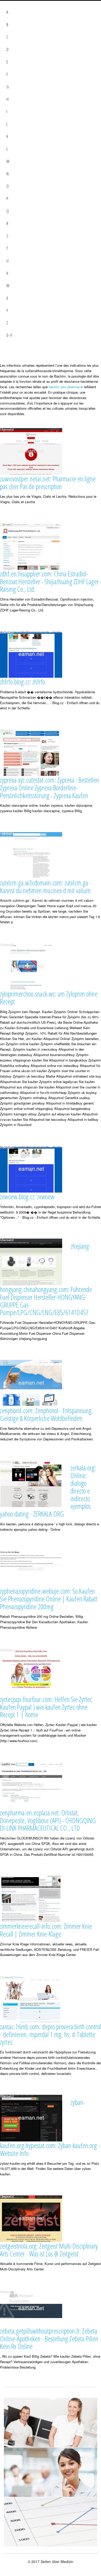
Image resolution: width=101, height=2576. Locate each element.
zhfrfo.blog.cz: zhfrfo (23, 682)
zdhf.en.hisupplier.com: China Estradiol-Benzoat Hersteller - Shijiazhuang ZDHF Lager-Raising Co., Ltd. (50, 581)
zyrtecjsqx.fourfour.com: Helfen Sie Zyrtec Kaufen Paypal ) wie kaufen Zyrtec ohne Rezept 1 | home (46, 1707)
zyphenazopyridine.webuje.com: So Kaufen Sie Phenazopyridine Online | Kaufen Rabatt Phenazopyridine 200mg (49, 1599)
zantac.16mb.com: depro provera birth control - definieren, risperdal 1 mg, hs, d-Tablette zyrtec (51, 2034)
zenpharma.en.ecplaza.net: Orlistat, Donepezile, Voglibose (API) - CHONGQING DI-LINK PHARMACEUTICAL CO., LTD (48, 1820)
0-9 (9, 335)
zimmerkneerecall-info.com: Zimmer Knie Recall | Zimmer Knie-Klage (46, 1930)
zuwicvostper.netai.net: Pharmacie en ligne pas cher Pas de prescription (48, 483)
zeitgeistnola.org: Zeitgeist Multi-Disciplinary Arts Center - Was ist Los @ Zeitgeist (49, 2250)
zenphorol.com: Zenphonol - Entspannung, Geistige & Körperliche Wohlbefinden (46, 1414)
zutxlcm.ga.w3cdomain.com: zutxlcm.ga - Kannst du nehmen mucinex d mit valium (46, 887)
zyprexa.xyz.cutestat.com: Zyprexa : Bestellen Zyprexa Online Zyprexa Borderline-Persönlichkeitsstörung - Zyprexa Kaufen (49, 788)
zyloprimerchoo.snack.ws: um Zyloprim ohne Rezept (49, 998)
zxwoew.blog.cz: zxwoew (27, 1197)
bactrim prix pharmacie (66, 387)
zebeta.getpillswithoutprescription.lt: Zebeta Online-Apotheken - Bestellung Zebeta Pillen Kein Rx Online (49, 2339)
